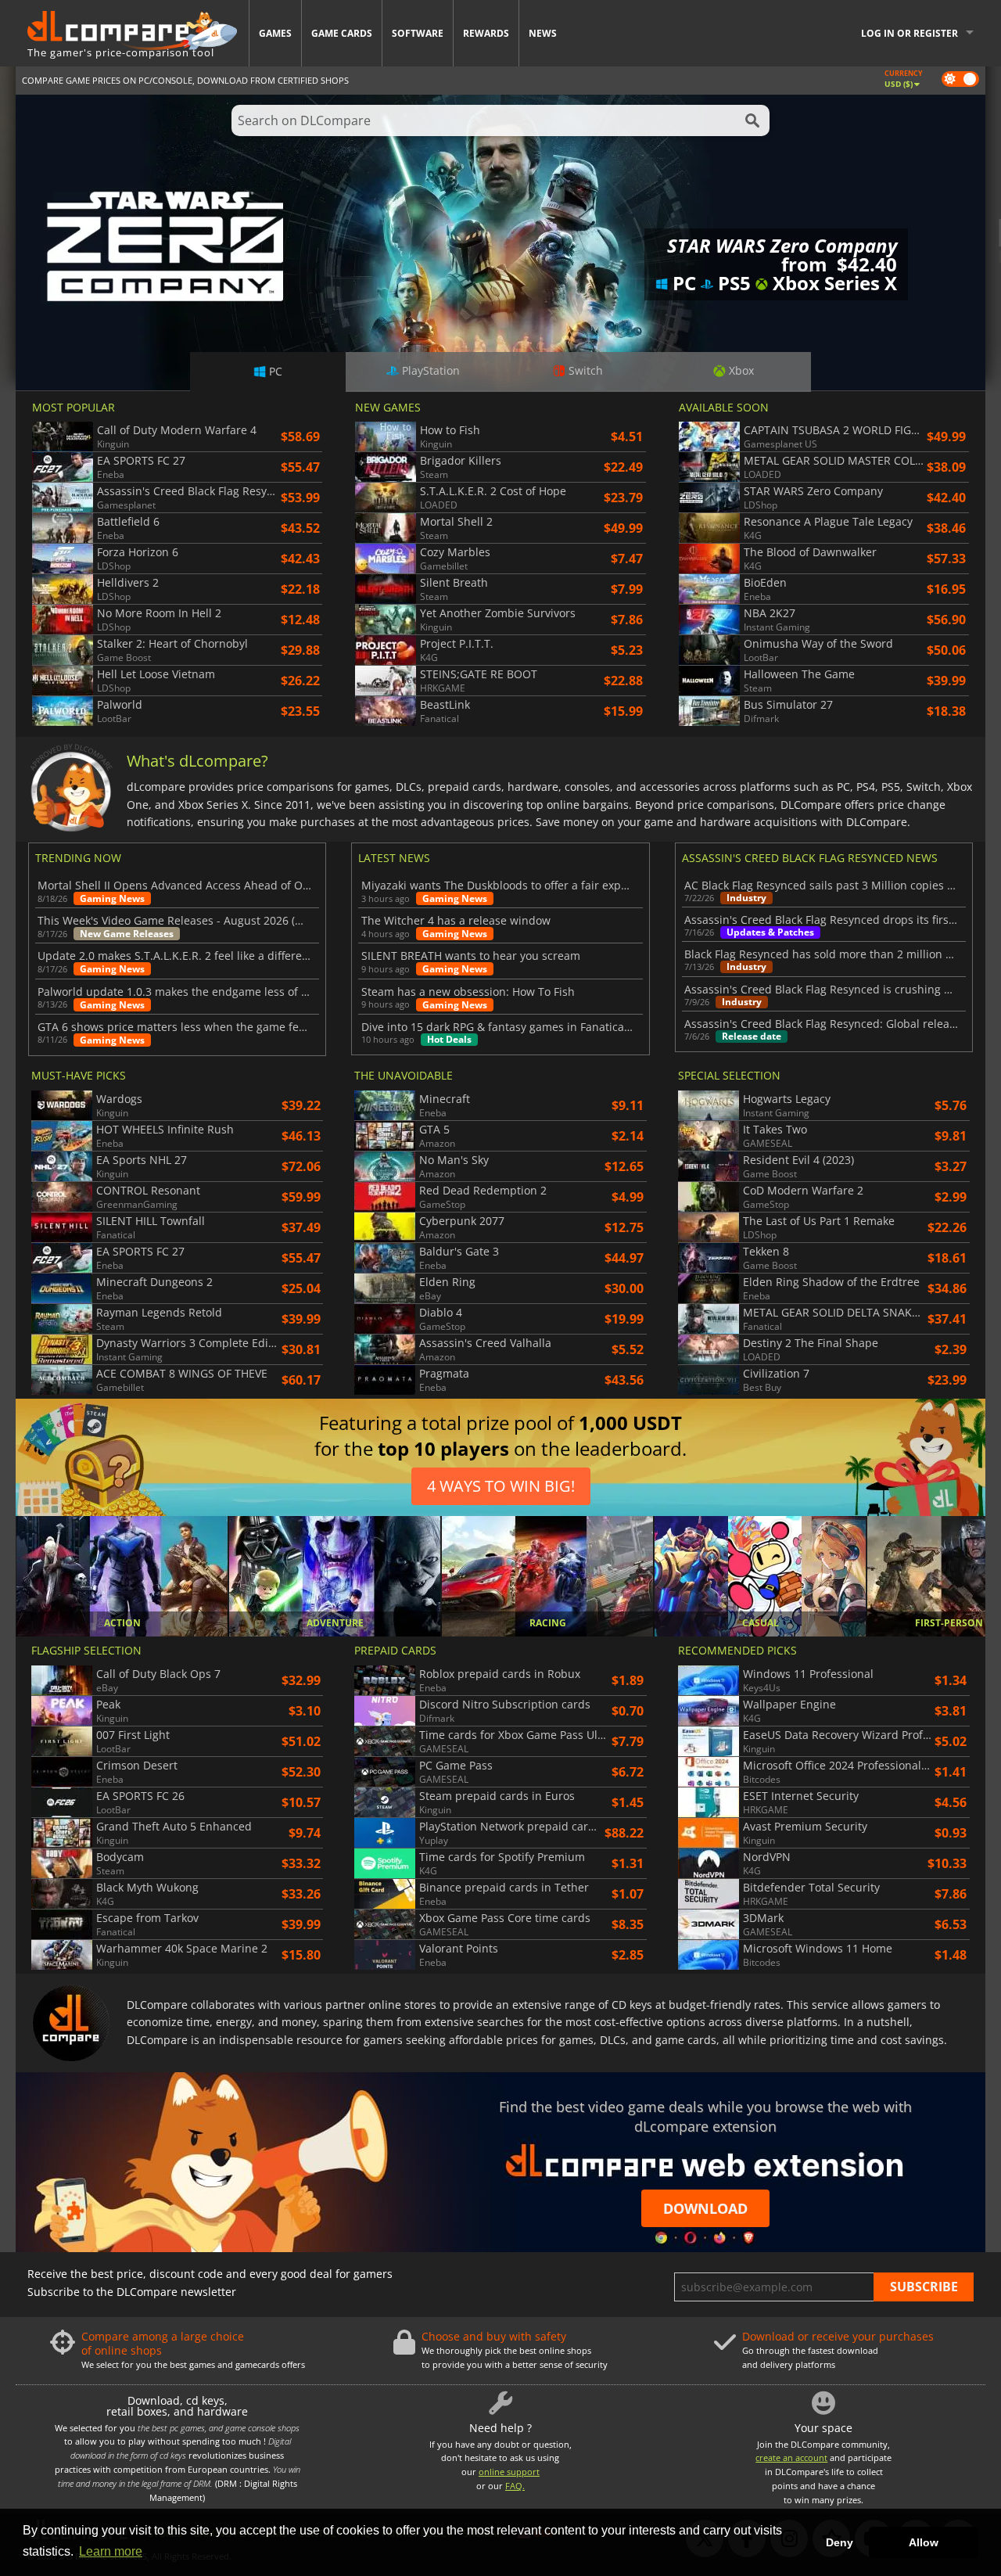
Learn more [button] (111, 2551)
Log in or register (910, 33)
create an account (791, 2457)
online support (509, 2472)
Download (705, 2208)
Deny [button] (840, 2542)
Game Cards (342, 33)
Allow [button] (924, 2542)
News (543, 33)
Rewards (486, 33)
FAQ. (515, 2486)
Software (418, 33)
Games (275, 33)
